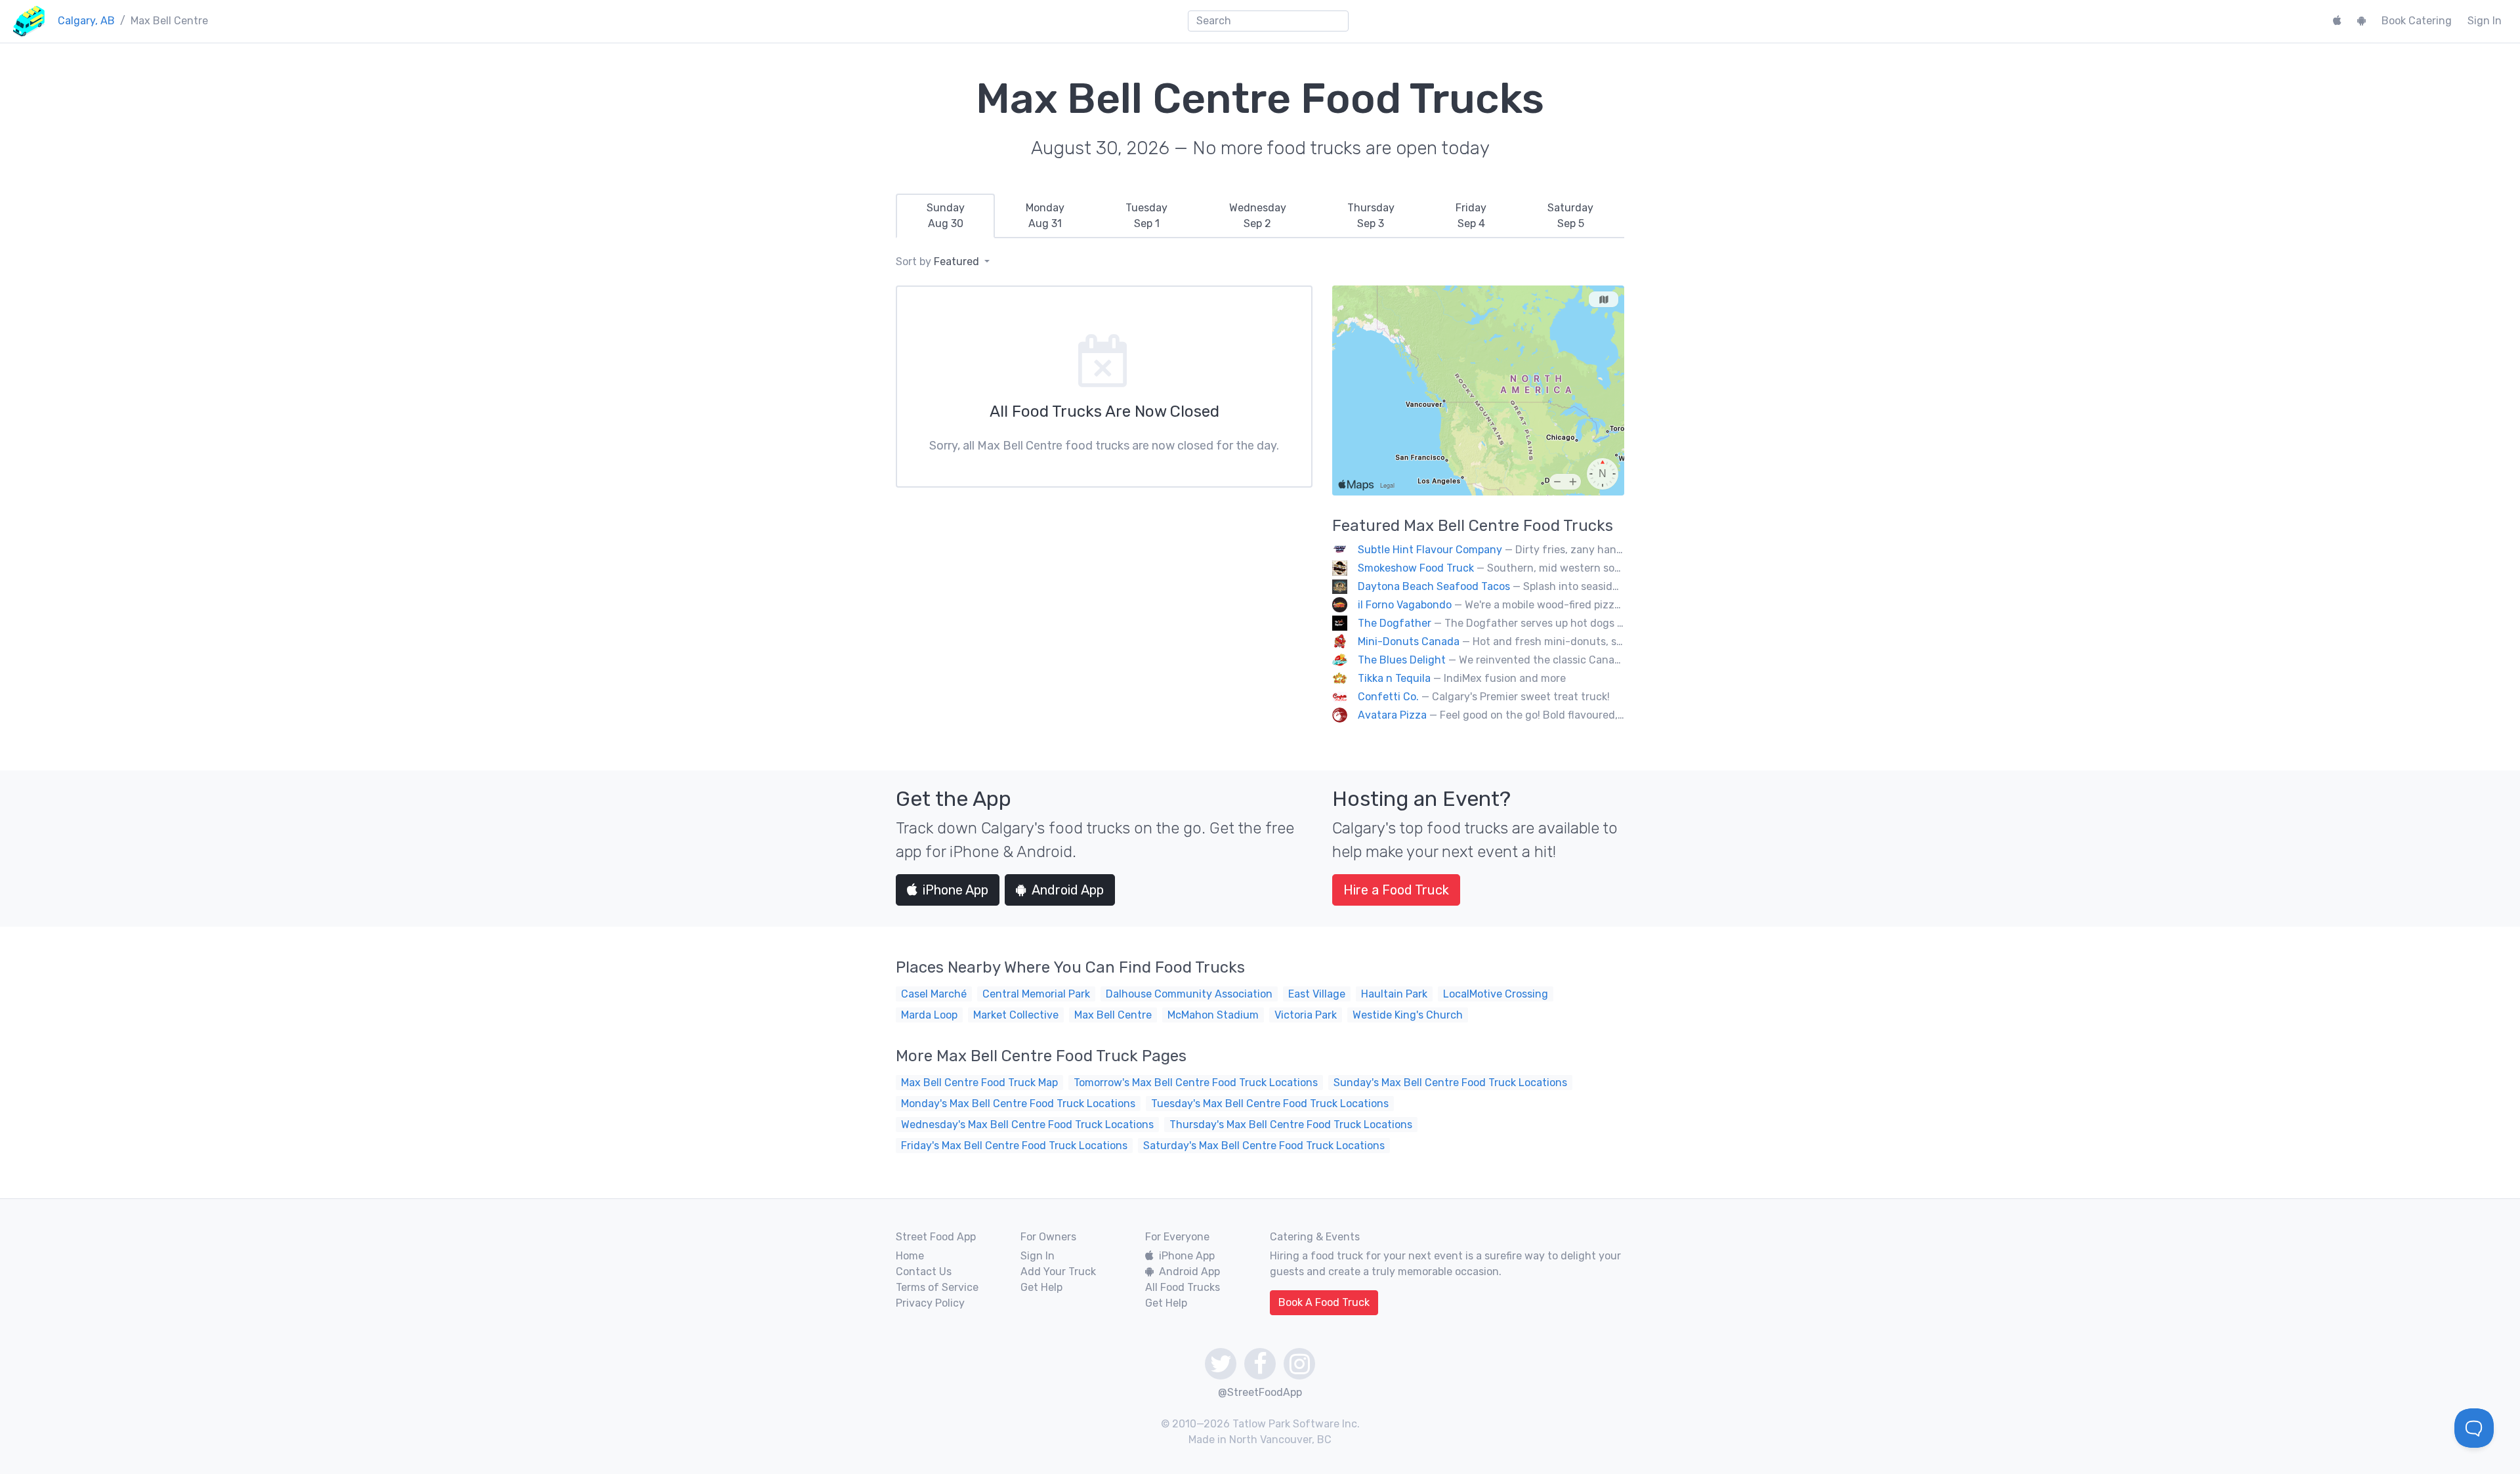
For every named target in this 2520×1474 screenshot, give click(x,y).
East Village (1317, 994)
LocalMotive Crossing (1496, 994)
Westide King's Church (1408, 1015)
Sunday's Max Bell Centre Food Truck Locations (1450, 1083)
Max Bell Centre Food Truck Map (979, 1083)
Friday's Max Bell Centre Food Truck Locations (1014, 1146)
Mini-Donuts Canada (1409, 642)
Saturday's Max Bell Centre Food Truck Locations (1264, 1146)
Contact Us (924, 1272)
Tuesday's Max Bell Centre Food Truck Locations (1270, 1104)
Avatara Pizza (1392, 715)
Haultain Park (1394, 994)
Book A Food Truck (1324, 1302)
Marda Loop (929, 1015)
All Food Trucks (1183, 1287)
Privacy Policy (930, 1303)
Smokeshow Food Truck (1416, 568)
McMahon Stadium (1213, 1015)
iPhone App (955, 890)
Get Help (1041, 1287)
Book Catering (2417, 21)
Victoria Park (1306, 1015)
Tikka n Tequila (1394, 678)
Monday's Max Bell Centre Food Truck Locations (1018, 1104)
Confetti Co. (1388, 697)
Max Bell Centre (1113, 1015)
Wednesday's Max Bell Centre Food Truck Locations (1027, 1125)
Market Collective (1016, 1015)
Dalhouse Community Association (1189, 994)
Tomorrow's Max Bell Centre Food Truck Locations (1196, 1083)
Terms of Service (937, 1287)
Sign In (2485, 21)
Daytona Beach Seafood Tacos (1434, 586)
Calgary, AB (86, 21)
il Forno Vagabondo (1405, 605)
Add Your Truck (1058, 1272)
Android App (1068, 890)
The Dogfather (1395, 623)
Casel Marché (934, 994)
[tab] (945, 216)
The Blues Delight (1402, 660)
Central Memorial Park (1036, 994)
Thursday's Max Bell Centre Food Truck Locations (1291, 1125)
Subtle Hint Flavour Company (1430, 550)
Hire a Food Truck (1396, 890)
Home (910, 1256)
